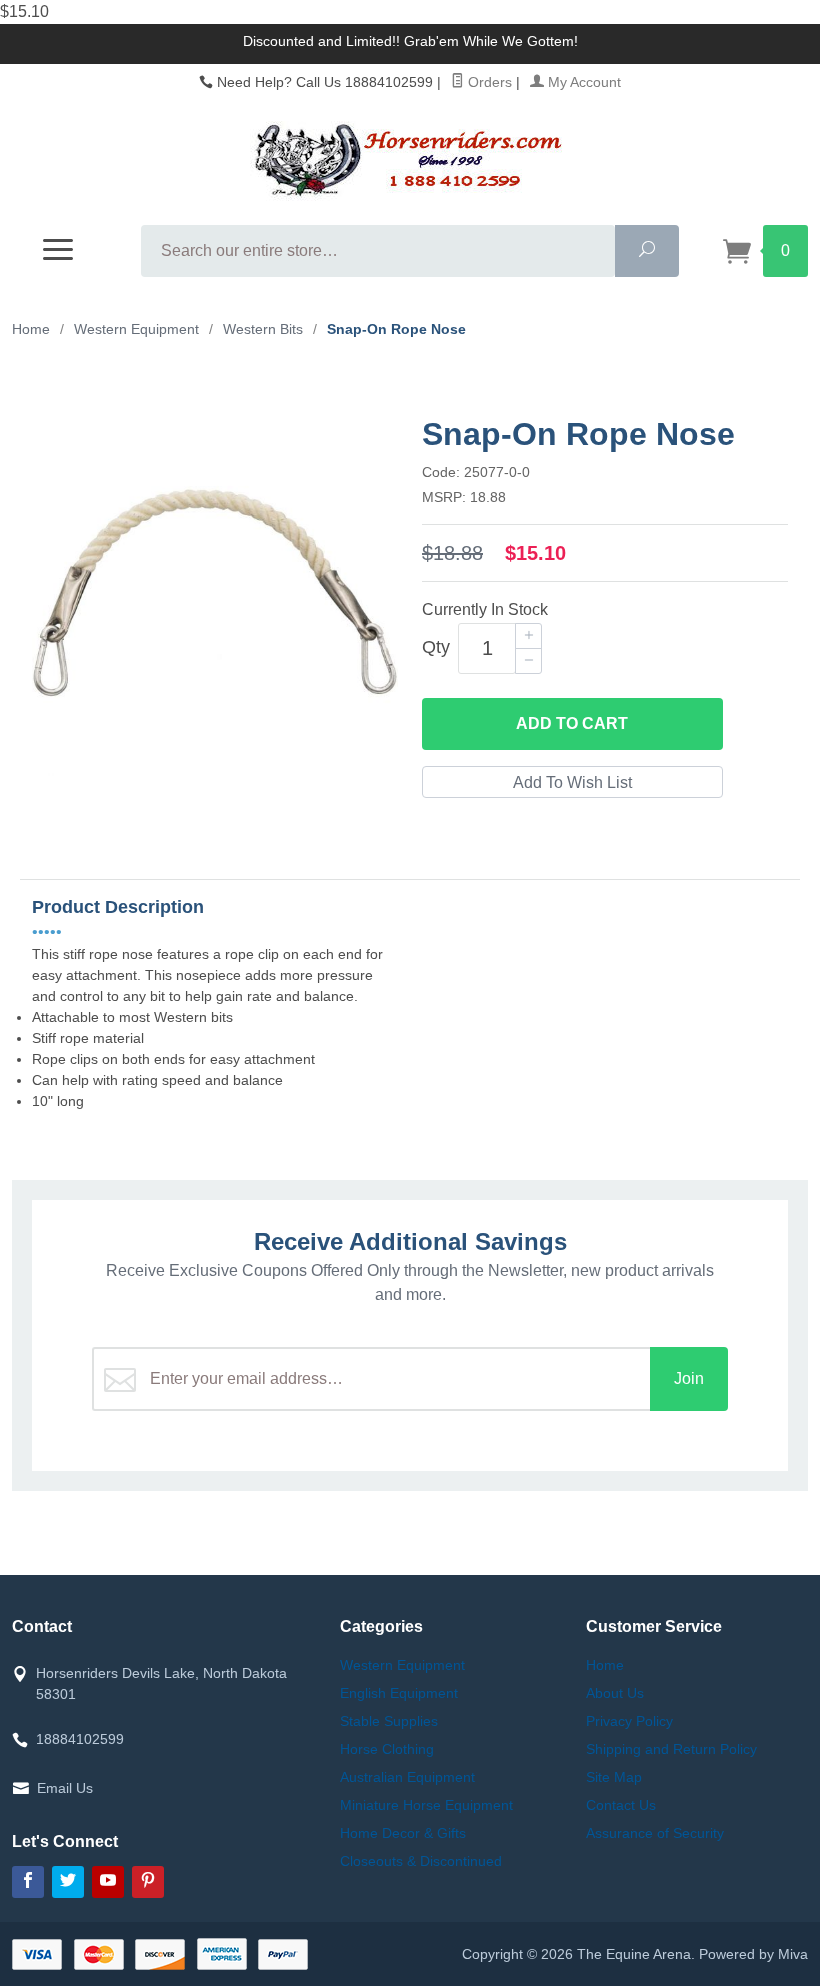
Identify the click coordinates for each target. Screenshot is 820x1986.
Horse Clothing (387, 1749)
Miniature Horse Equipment (426, 1805)
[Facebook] (28, 1882)
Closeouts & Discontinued (421, 1861)
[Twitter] (68, 1882)
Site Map (614, 1777)
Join (689, 1378)
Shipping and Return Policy (671, 1749)
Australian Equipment (407, 1777)
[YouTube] (108, 1882)
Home (31, 329)
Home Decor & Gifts (403, 1833)
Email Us (65, 1788)
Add (572, 723)
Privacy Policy (629, 1721)
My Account (582, 82)
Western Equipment (402, 1665)
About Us (615, 1693)
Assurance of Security (655, 1833)
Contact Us (621, 1805)
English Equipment (399, 1693)
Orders (488, 82)
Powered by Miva (753, 1954)
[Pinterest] (148, 1882)
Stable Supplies (389, 1721)
